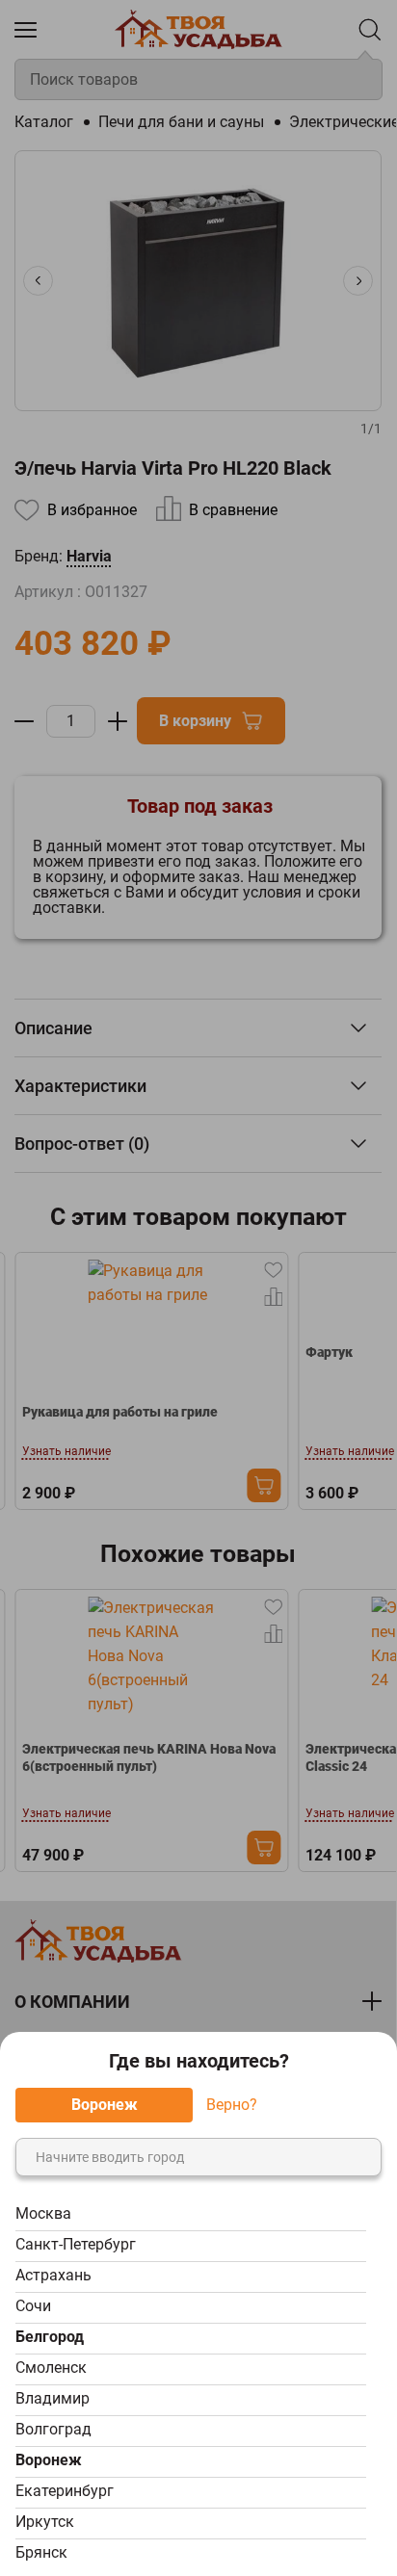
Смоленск (51, 2368)
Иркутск (45, 2522)
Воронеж (49, 2460)
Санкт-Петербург (76, 2244)
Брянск (41, 2552)
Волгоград (53, 2429)
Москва (43, 2213)
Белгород (50, 2337)
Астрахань (53, 2275)
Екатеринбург (65, 2491)
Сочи (33, 2306)
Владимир (53, 2398)
